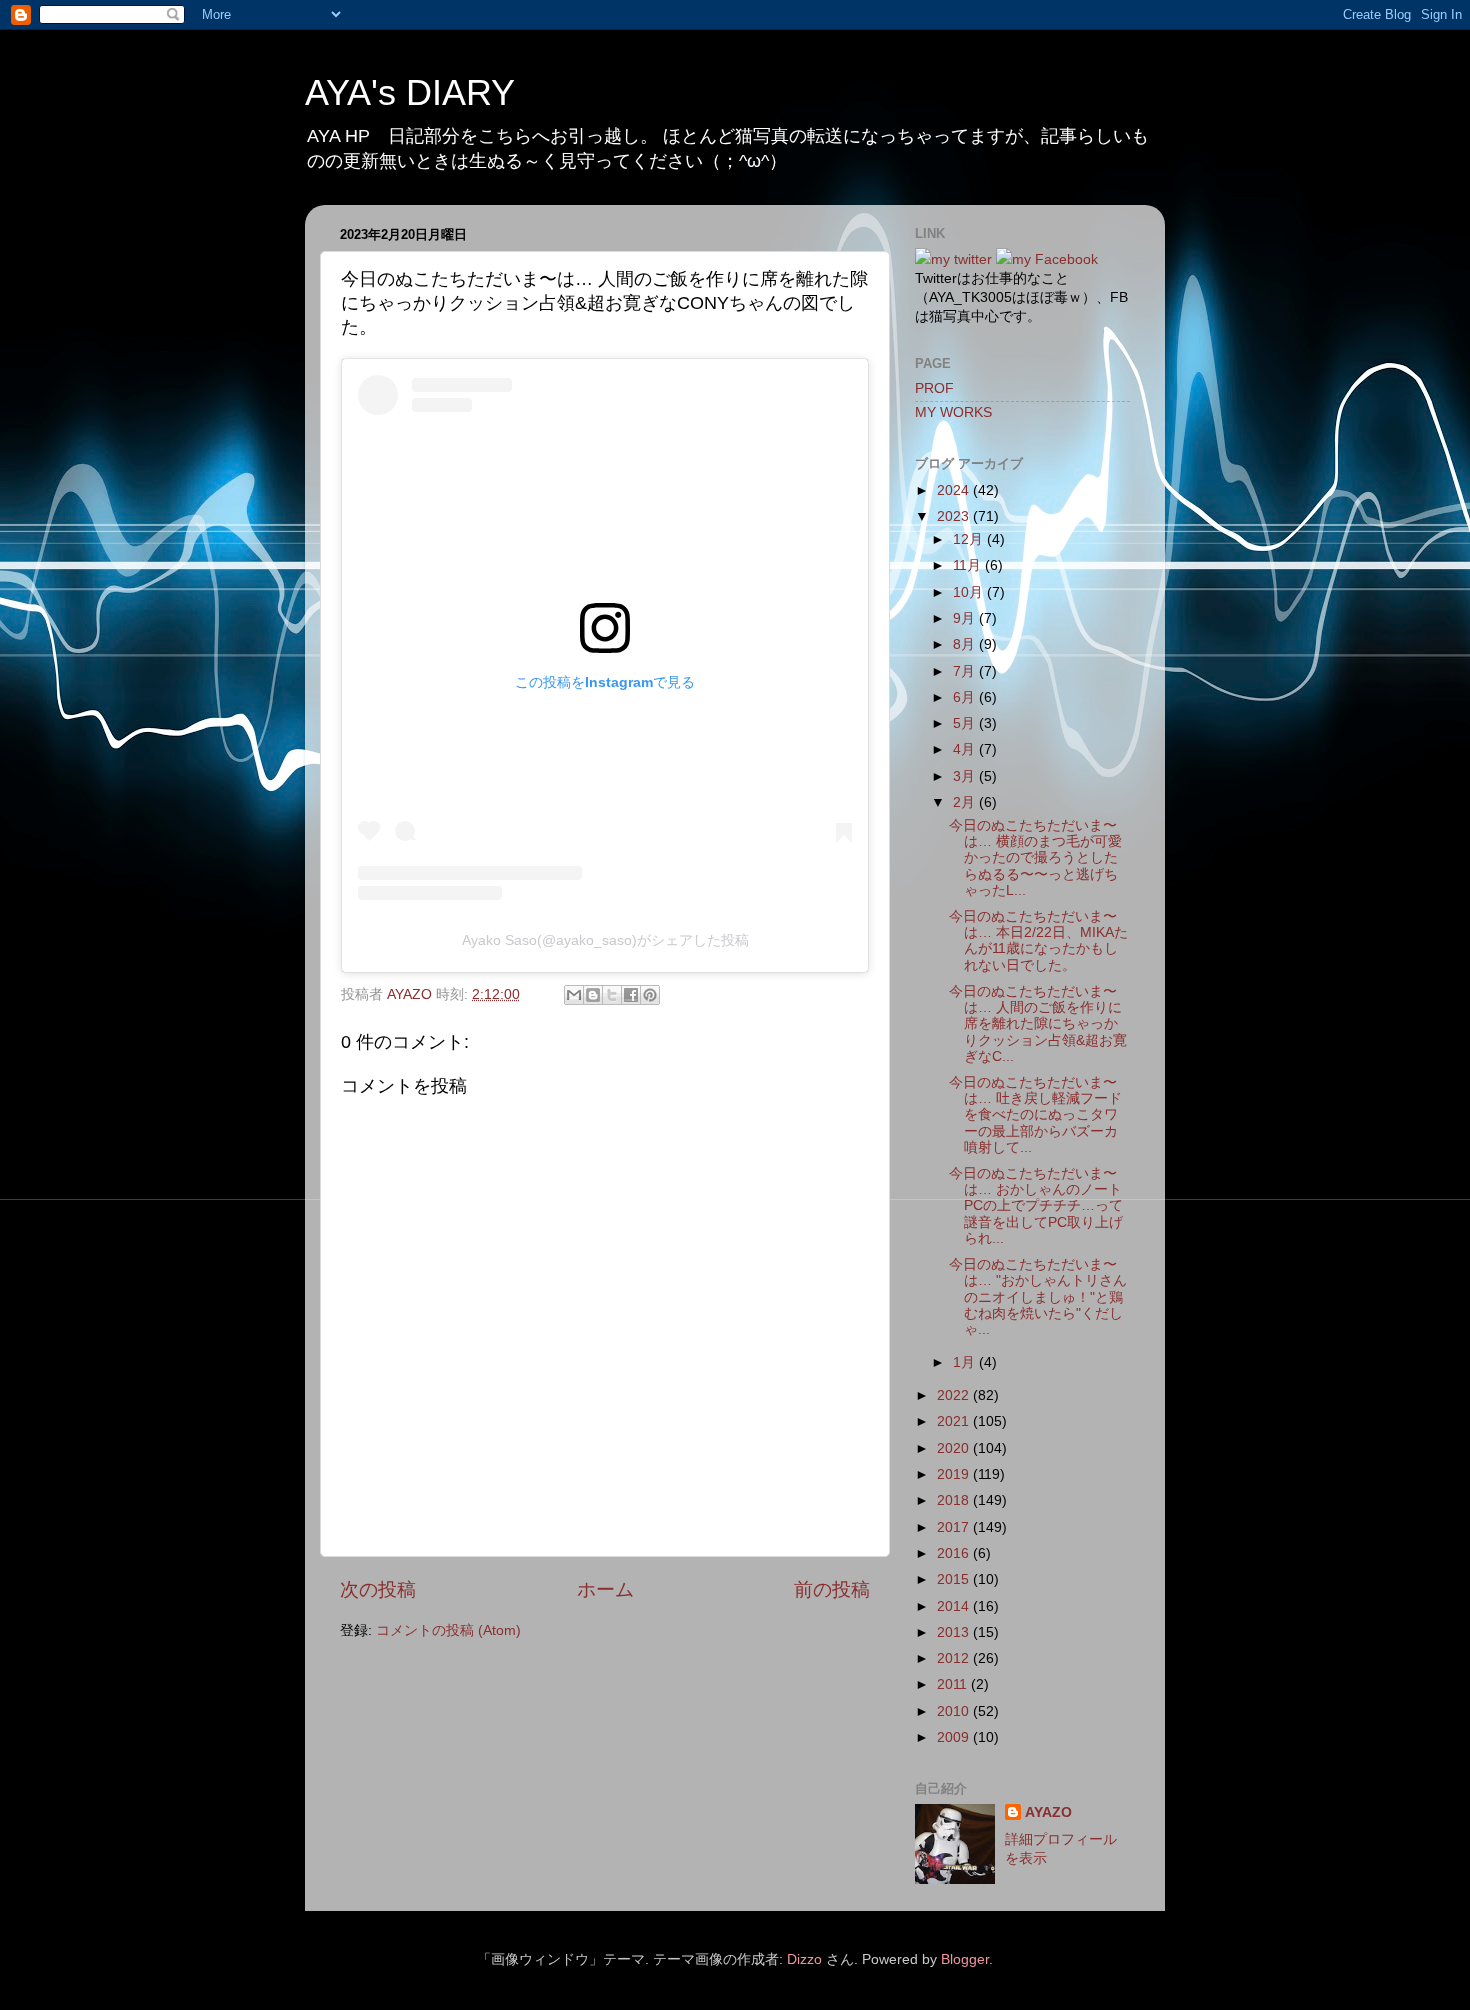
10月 (970, 592)
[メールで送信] (574, 995)
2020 (955, 1448)
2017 (955, 1527)
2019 (955, 1474)
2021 (955, 1421)
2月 (966, 802)
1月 (966, 1362)
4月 (966, 749)
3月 (966, 776)
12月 (970, 539)
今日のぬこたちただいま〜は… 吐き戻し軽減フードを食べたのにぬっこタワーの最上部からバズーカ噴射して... (1035, 1115)
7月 (966, 671)
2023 (955, 516)
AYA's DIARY (410, 92)
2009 (955, 1737)
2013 (955, 1632)
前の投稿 (832, 1589)
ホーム (605, 1589)
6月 (966, 697)
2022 (955, 1395)
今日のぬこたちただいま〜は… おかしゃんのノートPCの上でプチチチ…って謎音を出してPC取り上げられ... (1036, 1206)
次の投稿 (378, 1589)
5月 (966, 723)
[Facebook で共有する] (631, 995)
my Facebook (1055, 259)
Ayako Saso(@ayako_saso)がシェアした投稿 (605, 940)
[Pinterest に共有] (650, 995)
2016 (955, 1553)
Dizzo (804, 1959)
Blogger (965, 1959)
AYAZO (1048, 1812)
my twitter (961, 259)
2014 (955, 1606)
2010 (955, 1711)
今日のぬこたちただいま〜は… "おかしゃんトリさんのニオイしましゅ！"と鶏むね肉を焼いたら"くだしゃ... (1038, 1297)
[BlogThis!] (593, 995)
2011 (954, 1684)
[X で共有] (612, 995)
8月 (966, 644)
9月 (966, 618)
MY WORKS (953, 412)
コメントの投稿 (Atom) (448, 1630)
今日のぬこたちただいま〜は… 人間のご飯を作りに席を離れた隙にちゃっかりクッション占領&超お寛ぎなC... (1038, 1024)
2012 (955, 1658)
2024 (955, 490)
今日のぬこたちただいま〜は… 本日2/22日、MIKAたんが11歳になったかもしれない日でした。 (1038, 941)
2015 (955, 1579)
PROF (934, 388)
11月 (969, 565)
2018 (955, 1500)
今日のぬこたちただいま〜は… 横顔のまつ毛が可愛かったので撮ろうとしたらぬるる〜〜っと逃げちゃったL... (1035, 858)
